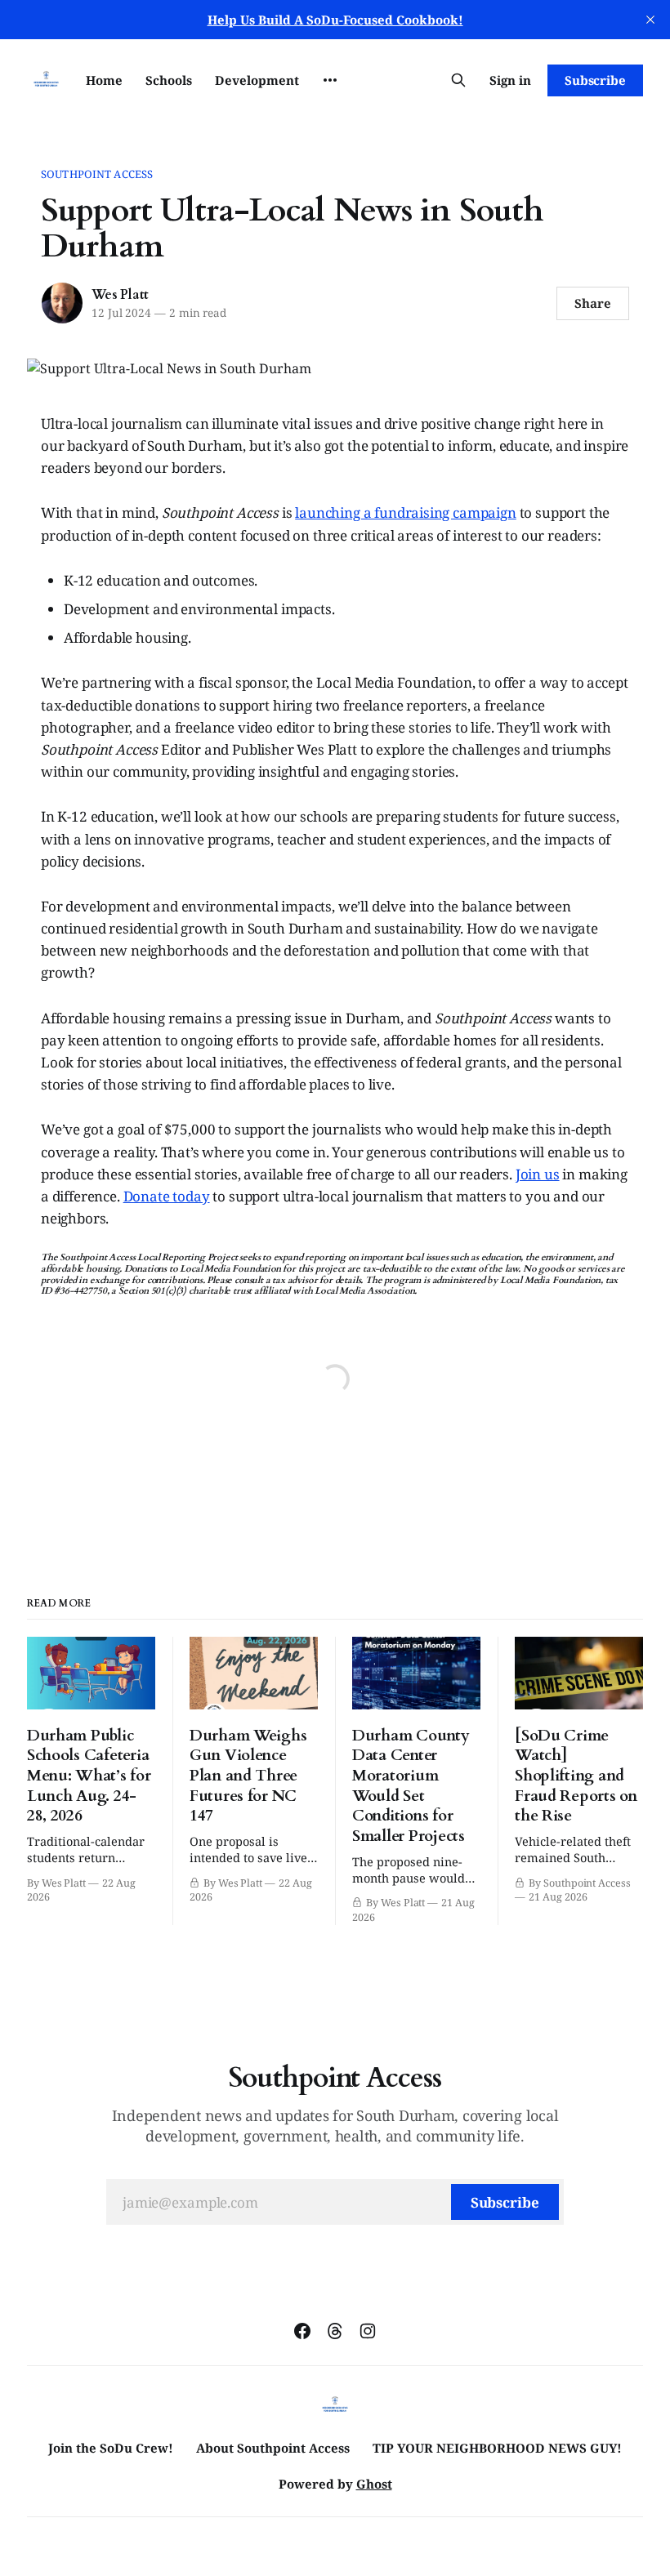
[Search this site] (458, 80)
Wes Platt (120, 295)
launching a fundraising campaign (406, 513)
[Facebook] (302, 2331)
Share (593, 303)
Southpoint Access (97, 174)
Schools (169, 80)
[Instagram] (368, 2331)
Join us (538, 1174)
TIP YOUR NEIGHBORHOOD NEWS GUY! (497, 2448)
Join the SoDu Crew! (111, 2448)
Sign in (510, 80)
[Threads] (335, 2331)
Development (257, 80)
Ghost (374, 2484)
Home (104, 80)
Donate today (167, 1196)
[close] (650, 20)
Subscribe (595, 80)
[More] (330, 80)
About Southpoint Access (273, 2448)
